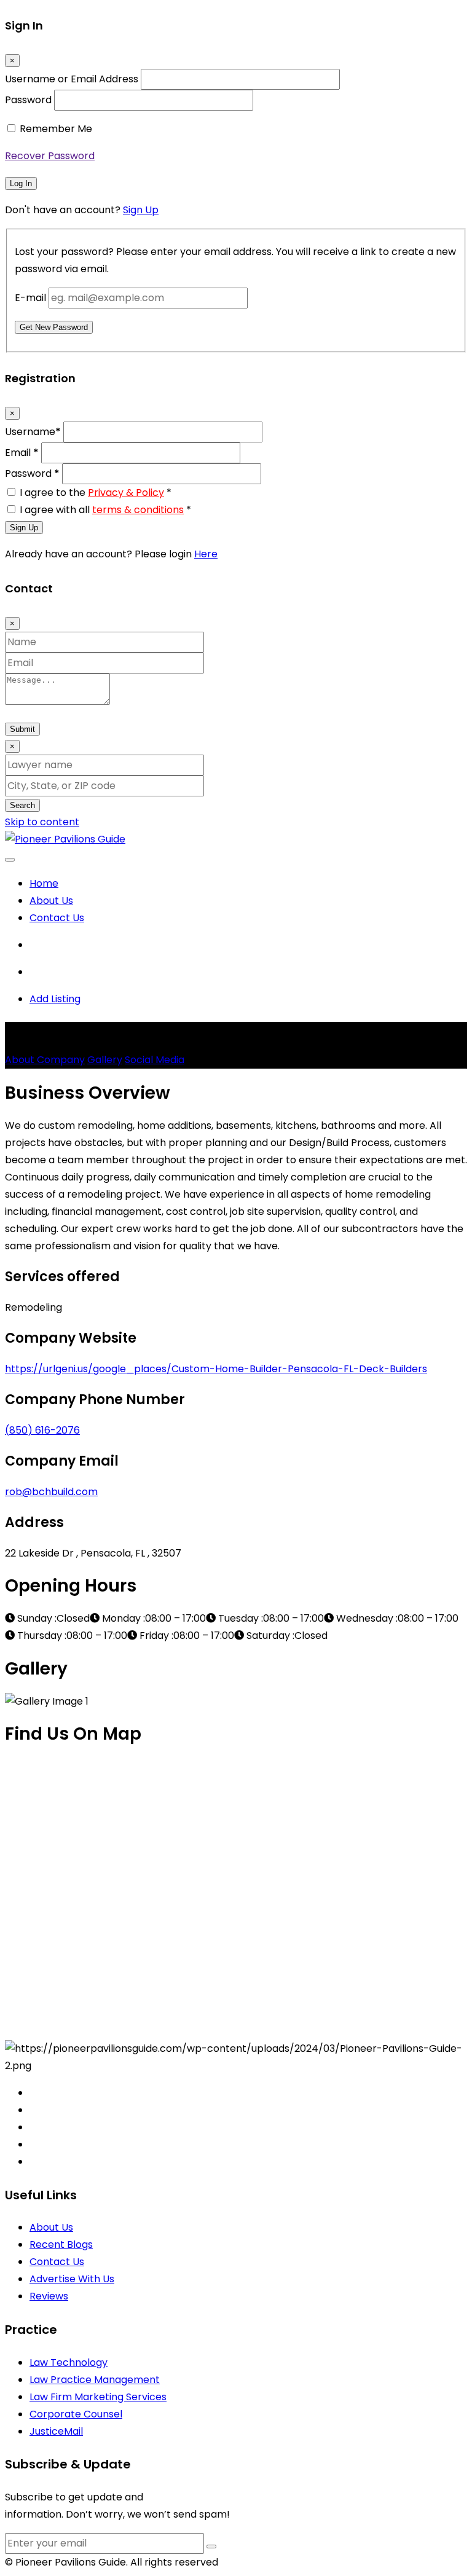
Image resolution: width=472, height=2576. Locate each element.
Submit (22, 729)
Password (28, 100)
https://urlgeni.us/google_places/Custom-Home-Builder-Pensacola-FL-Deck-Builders (216, 1369)
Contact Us (57, 918)
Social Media (155, 1060)
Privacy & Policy (126, 493)
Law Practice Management (95, 2380)
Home (44, 883)
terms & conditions (138, 510)
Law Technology (69, 2362)
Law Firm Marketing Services (98, 2397)
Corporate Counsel (76, 2414)
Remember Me (56, 129)
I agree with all (105, 510)
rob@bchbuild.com (51, 1492)
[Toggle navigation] (10, 860)
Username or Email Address (72, 79)
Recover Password (50, 156)
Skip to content (42, 822)
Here (206, 554)
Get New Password (54, 327)
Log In (21, 183)
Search (22, 805)
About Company (45, 1060)
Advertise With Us (72, 2279)
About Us (51, 901)
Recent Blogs (61, 2244)
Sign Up (141, 210)
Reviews (49, 2296)
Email (22, 453)
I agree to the (96, 493)
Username (33, 432)
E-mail (30, 298)
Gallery (105, 1060)
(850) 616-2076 (42, 1430)
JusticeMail (56, 2431)
